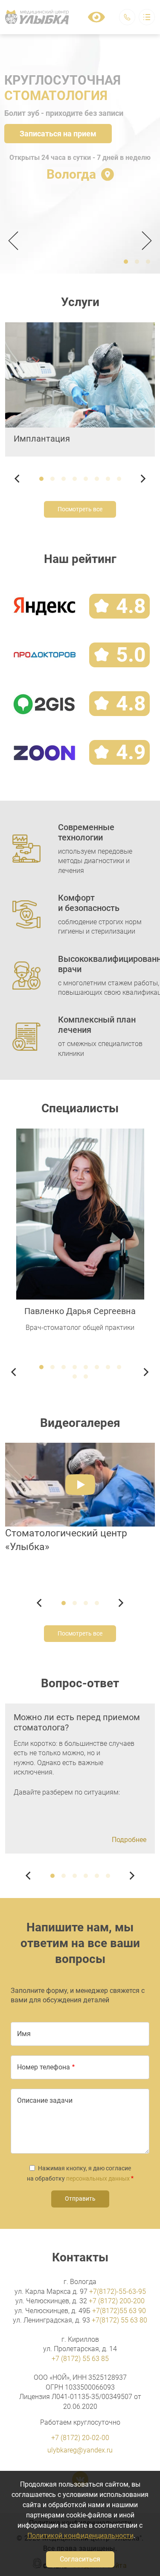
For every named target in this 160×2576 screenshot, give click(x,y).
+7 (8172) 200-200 (117, 2301)
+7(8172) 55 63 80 (119, 2320)
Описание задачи (45, 2100)
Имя (24, 2034)
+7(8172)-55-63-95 (118, 2292)
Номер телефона (44, 2067)
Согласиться (80, 2559)
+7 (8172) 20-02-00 (80, 2438)
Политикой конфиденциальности (80, 2536)
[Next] (144, 241)
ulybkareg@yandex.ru (80, 2450)
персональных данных (98, 2178)
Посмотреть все (80, 509)
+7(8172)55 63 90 (119, 2311)
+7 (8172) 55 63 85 (80, 2359)
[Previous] (16, 241)
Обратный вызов (127, 17)
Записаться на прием (58, 134)
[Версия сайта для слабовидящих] (96, 17)
